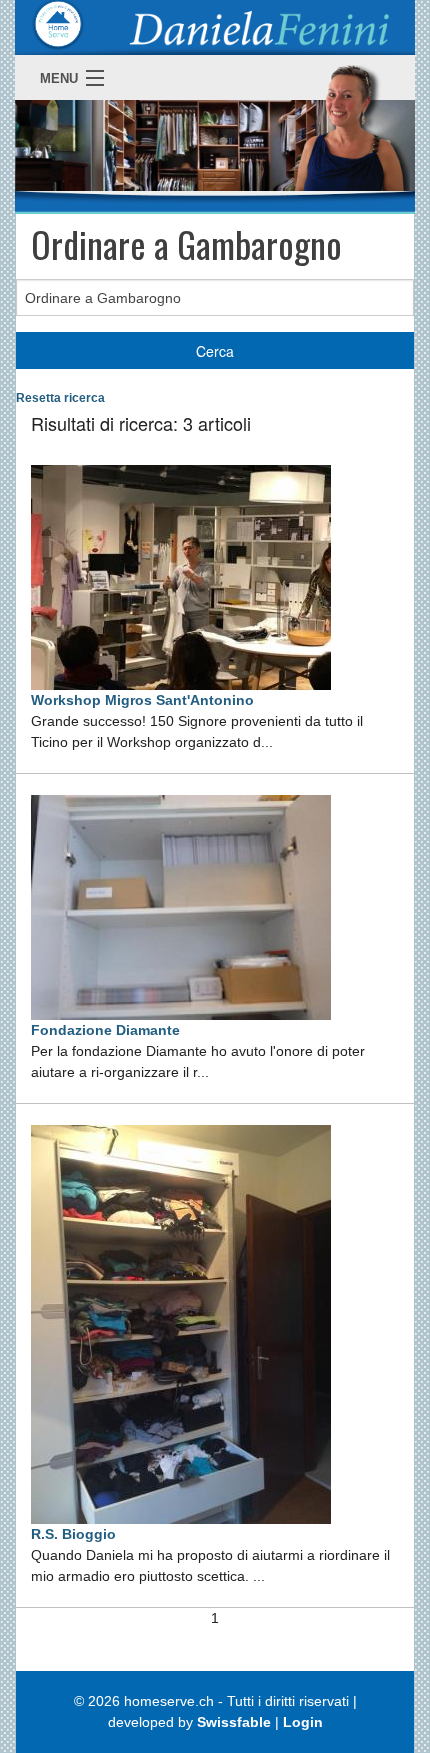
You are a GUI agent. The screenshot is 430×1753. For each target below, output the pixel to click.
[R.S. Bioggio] (181, 1323)
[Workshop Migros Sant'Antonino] (181, 576)
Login (303, 1722)
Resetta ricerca (60, 398)
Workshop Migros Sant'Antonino (142, 700)
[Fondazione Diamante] (181, 906)
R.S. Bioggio (73, 1534)
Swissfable (234, 1722)
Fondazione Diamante (105, 1030)
